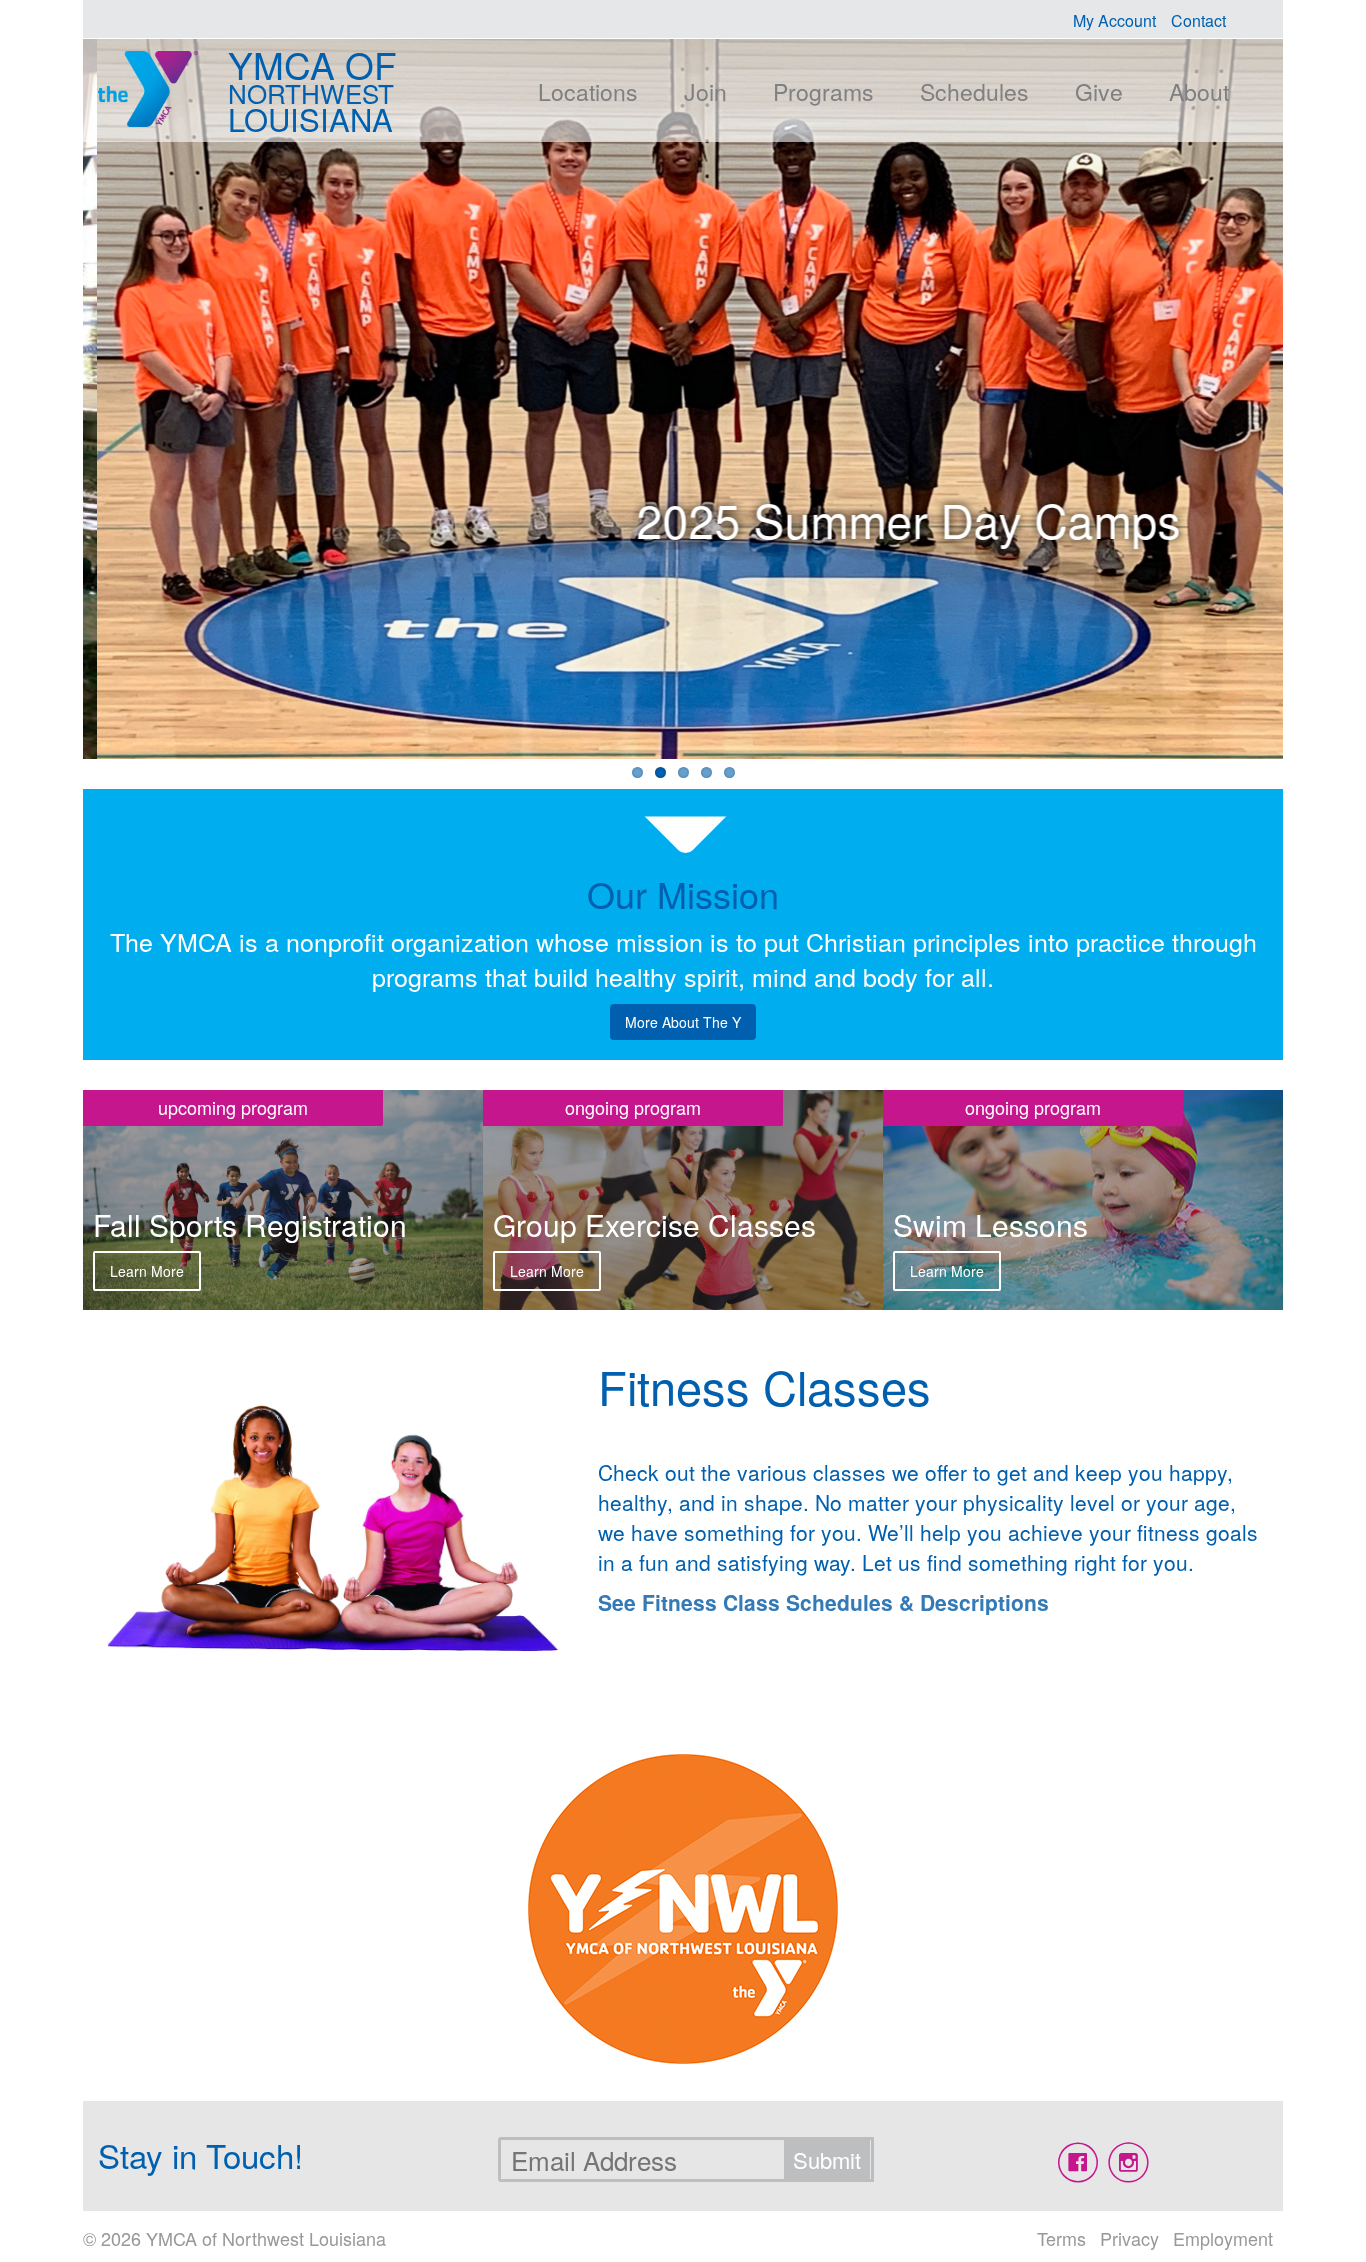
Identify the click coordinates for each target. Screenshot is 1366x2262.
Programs (823, 91)
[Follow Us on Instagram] (1128, 2162)
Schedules (974, 91)
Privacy (1129, 2238)
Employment (1223, 2238)
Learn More (147, 1271)
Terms (1061, 2238)
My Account (1114, 20)
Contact (1198, 20)
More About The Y (683, 1022)
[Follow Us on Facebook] (1078, 2162)
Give (1099, 91)
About (1199, 91)
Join (705, 91)
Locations (588, 91)
